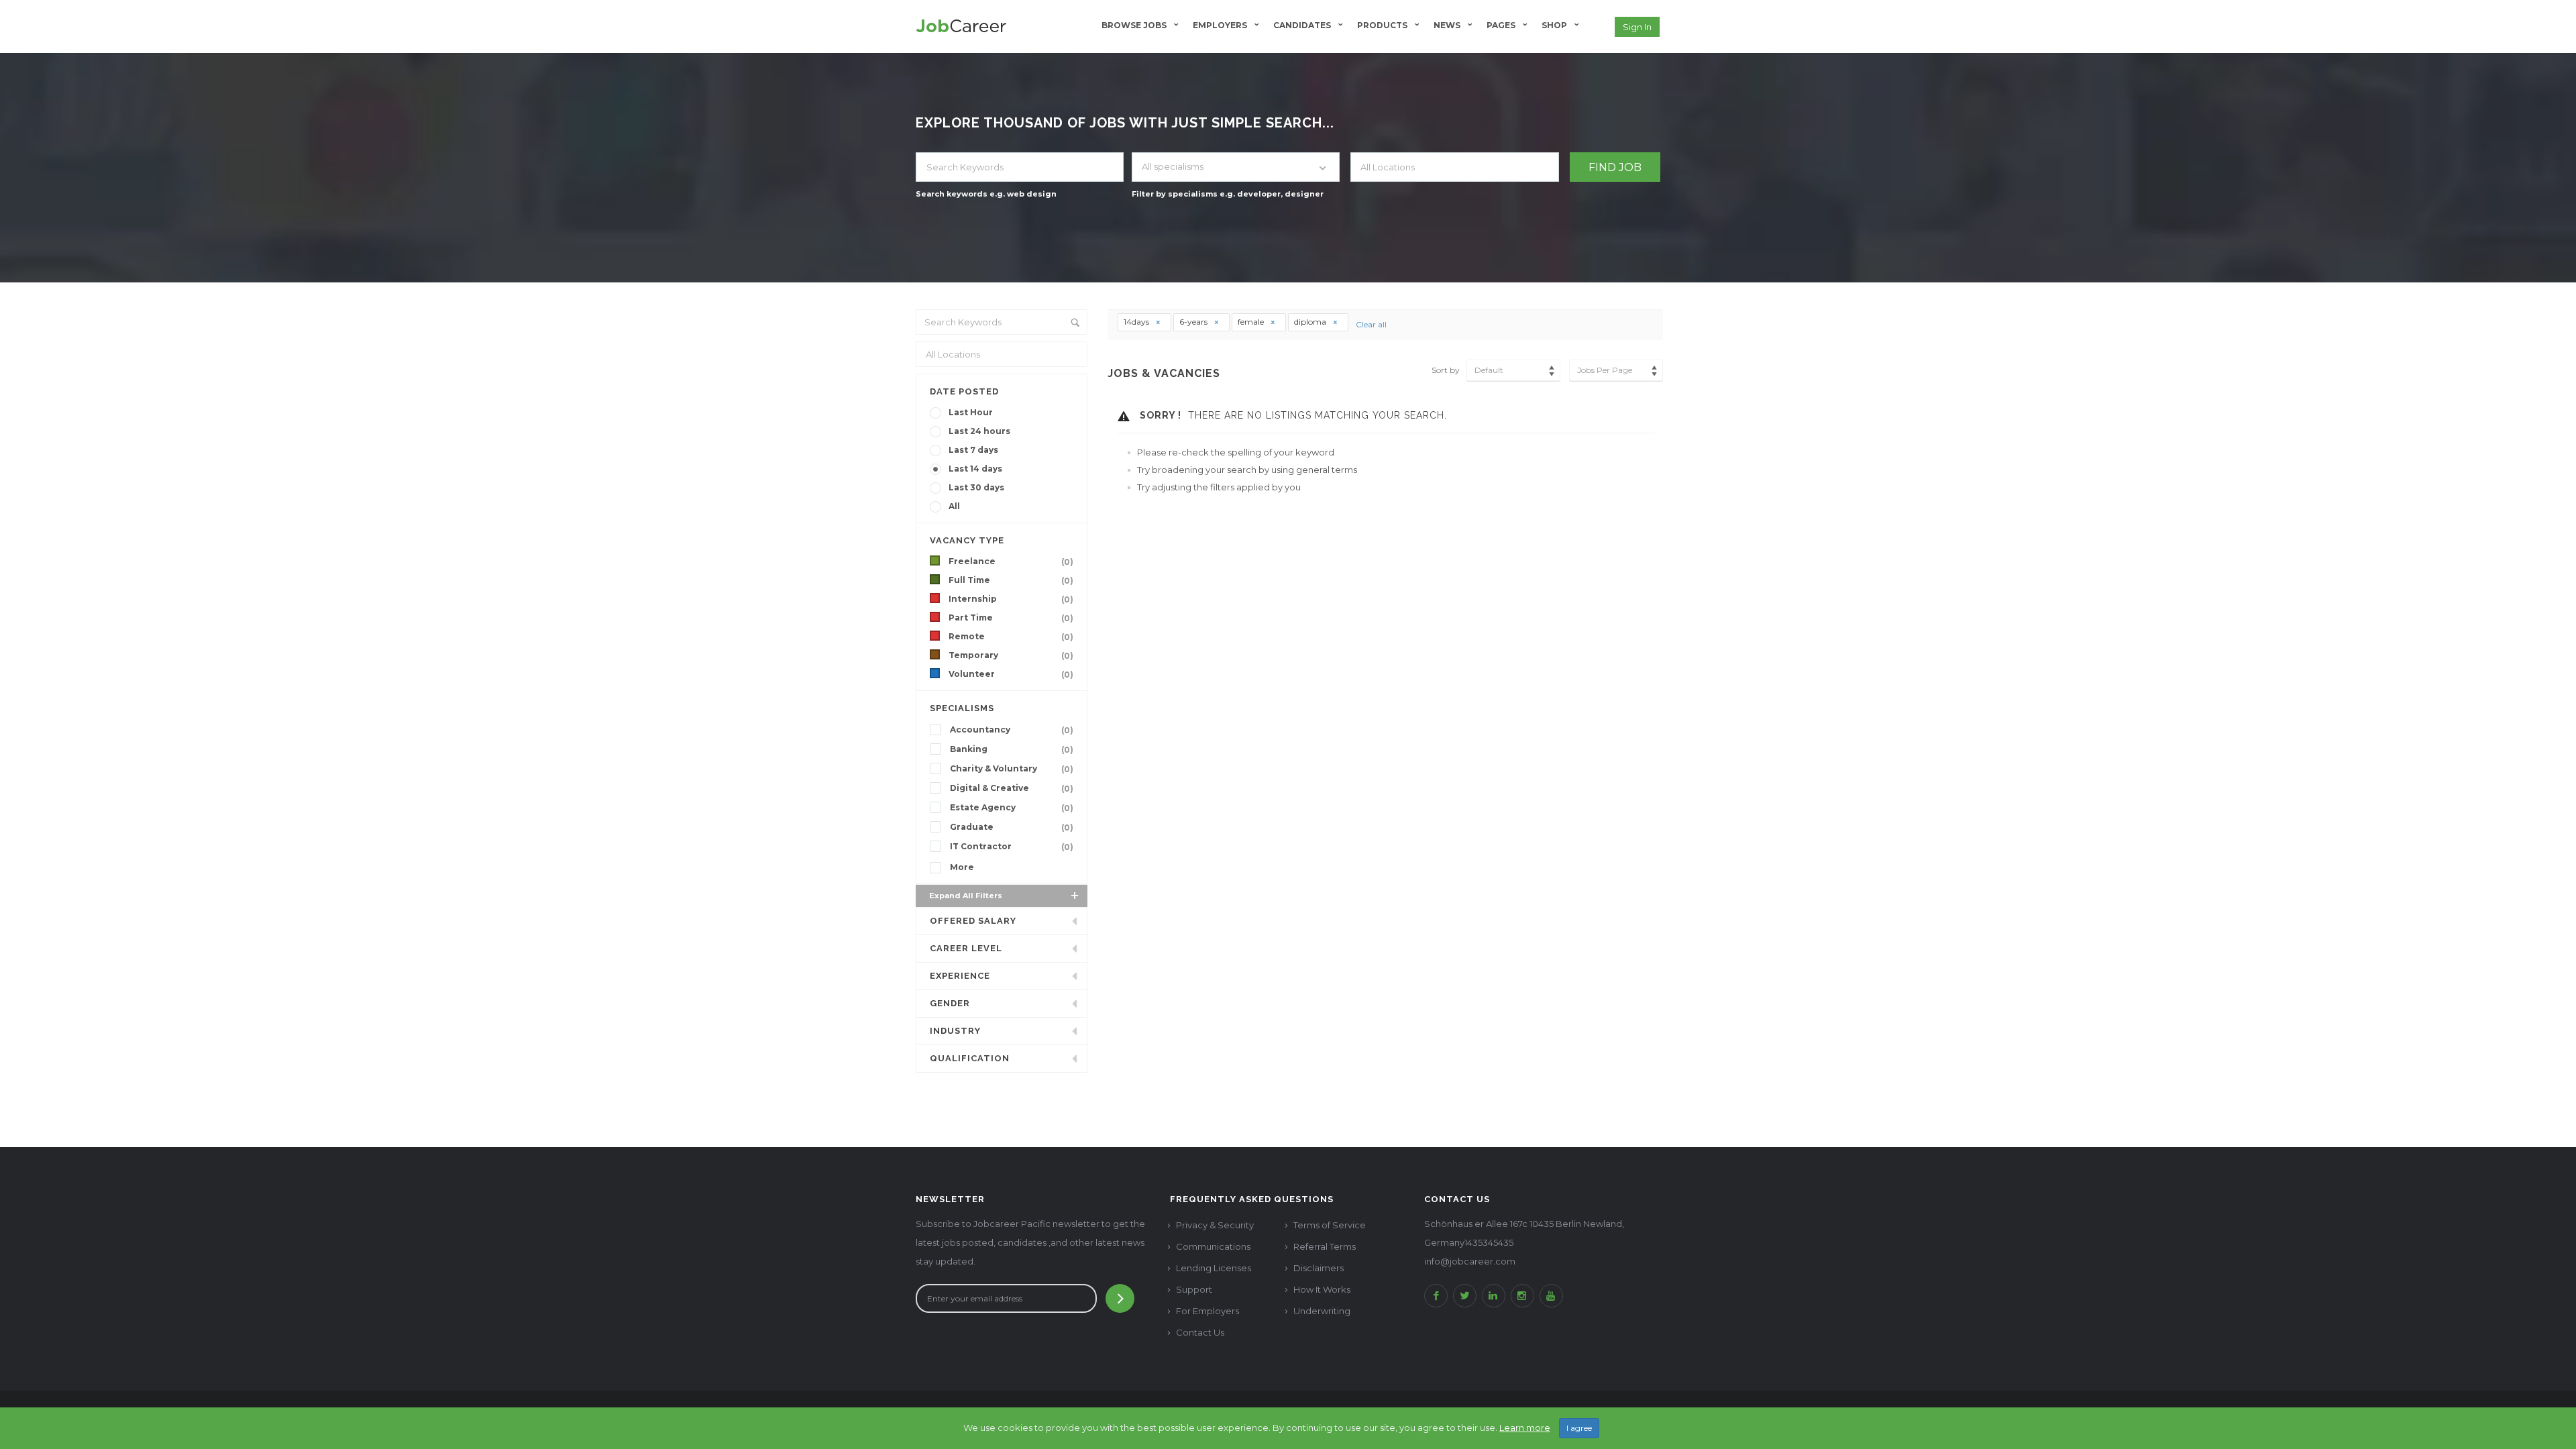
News (1447, 25)
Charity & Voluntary (1012, 769)
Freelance (1011, 561)
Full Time (1011, 580)
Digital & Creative (1012, 788)
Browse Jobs (1134, 25)
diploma (1311, 322)
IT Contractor (1012, 847)
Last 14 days (975, 469)
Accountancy (1012, 730)
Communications (1213, 1246)
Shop (1554, 25)
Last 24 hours (979, 431)
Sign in (1637, 27)
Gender (950, 1003)
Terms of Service (1330, 1225)
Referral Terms (1325, 1246)
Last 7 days (973, 450)
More (962, 867)
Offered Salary (973, 921)
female (1252, 322)
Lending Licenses (1214, 1268)
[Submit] (1120, 1298)
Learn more (1525, 1428)
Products (1382, 25)
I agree (1579, 1428)
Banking (1012, 749)
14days (1137, 322)
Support (1194, 1289)
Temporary (1011, 655)
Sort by (1446, 370)
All (954, 506)
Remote (1011, 637)
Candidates (1302, 25)
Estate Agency (1012, 808)
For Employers (1207, 1311)
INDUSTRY (955, 1031)
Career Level (966, 948)
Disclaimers (1319, 1268)
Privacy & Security (1215, 1225)
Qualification (970, 1058)
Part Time (1011, 618)
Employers (1220, 25)
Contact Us (1200, 1332)
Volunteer (1011, 674)
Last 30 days (976, 487)
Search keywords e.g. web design (986, 194)
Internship (1011, 599)
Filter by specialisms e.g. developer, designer (1228, 194)
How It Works (1322, 1289)
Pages (1501, 25)
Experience (960, 976)
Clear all (1371, 324)
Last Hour (971, 412)
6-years (1194, 322)
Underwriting (1322, 1311)
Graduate (1012, 827)
